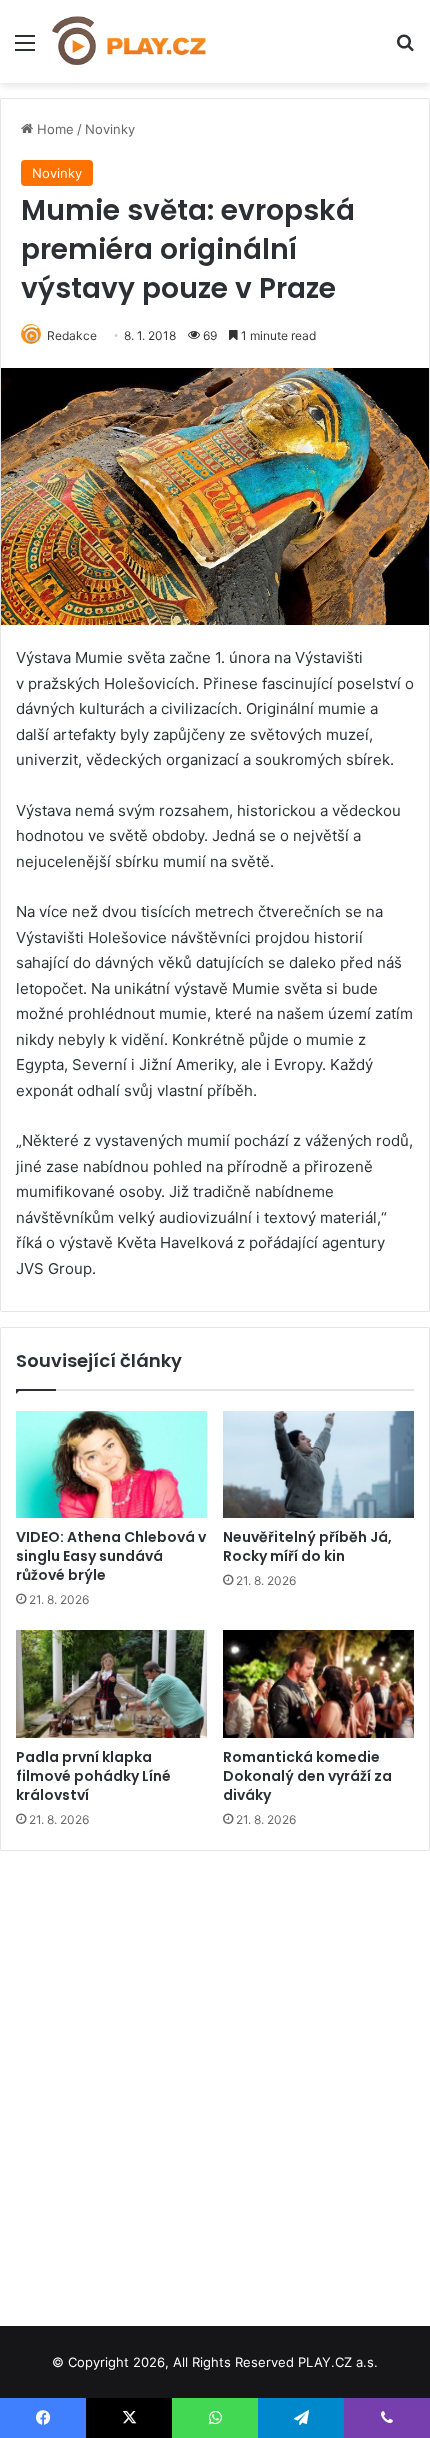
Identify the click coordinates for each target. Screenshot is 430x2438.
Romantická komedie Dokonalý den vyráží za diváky (307, 1776)
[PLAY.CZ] (130, 41)
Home (53, 129)
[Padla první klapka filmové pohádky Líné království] (111, 1684)
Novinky (110, 129)
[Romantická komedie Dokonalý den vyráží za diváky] (318, 1684)
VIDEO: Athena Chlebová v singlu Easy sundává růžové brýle (111, 1556)
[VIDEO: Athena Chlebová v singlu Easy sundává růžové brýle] (111, 1465)
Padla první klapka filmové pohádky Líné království (93, 1776)
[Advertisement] (215, 2081)
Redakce (72, 335)
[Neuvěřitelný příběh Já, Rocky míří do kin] (318, 1465)
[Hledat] (405, 49)
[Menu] (25, 49)
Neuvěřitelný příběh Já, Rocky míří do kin (307, 1546)
